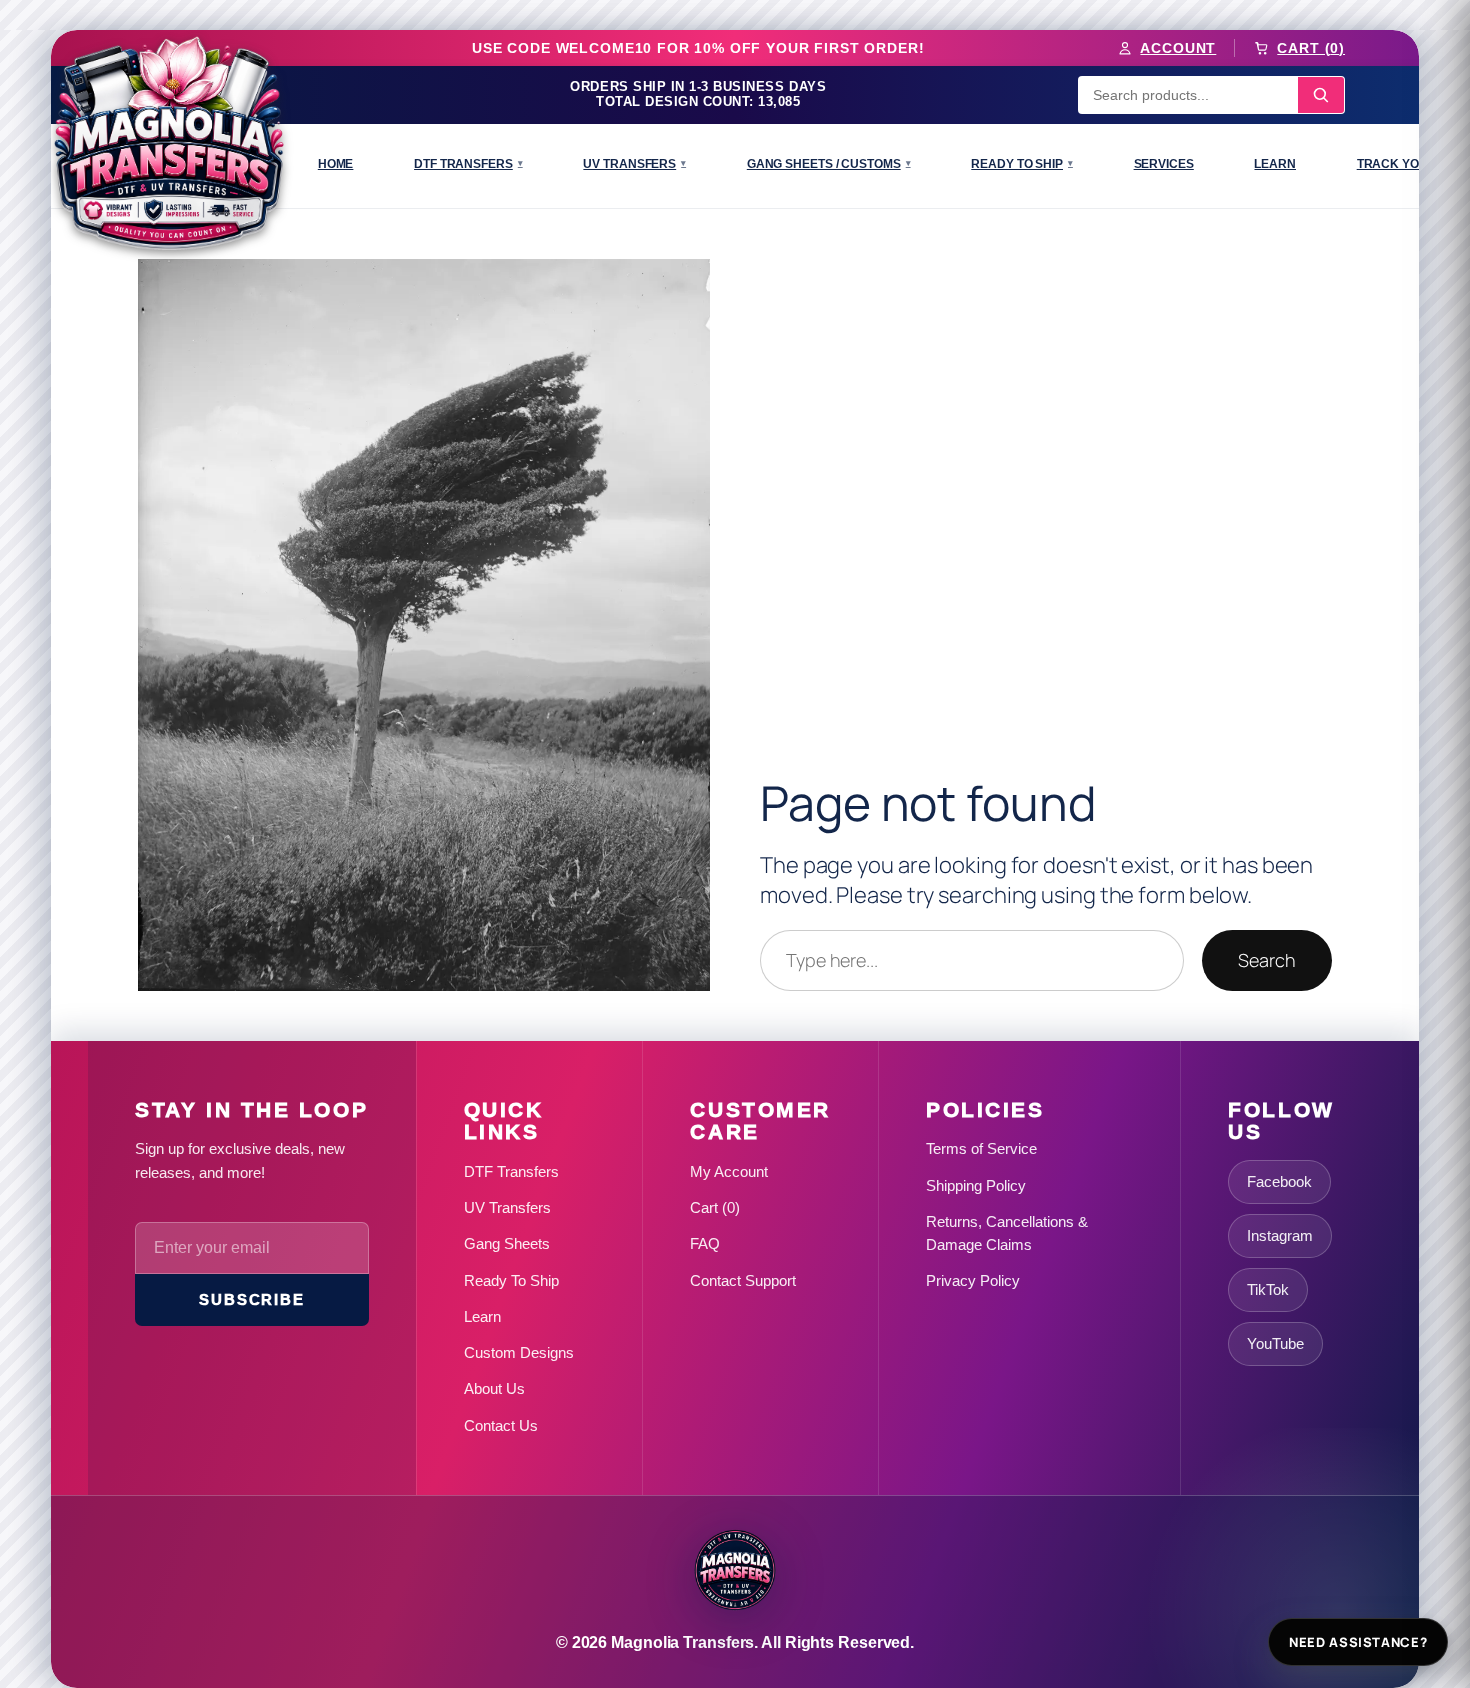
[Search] (1321, 95)
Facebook (1279, 1181)
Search (1266, 960)
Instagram (1280, 1235)
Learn (1275, 164)
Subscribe (251, 1299)
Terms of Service (981, 1148)
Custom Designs (519, 1352)
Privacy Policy (973, 1280)
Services (1164, 164)
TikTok (1268, 1289)
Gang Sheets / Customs (829, 164)
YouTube (1275, 1343)
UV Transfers (634, 164)
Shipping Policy (976, 1185)
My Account (729, 1171)
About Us (494, 1388)
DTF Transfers (468, 164)
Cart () (715, 1207)
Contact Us (501, 1425)
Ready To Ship (1022, 164)
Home (336, 164)
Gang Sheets (507, 1243)
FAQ (705, 1243)
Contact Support (743, 1280)
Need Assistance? (1358, 1642)
